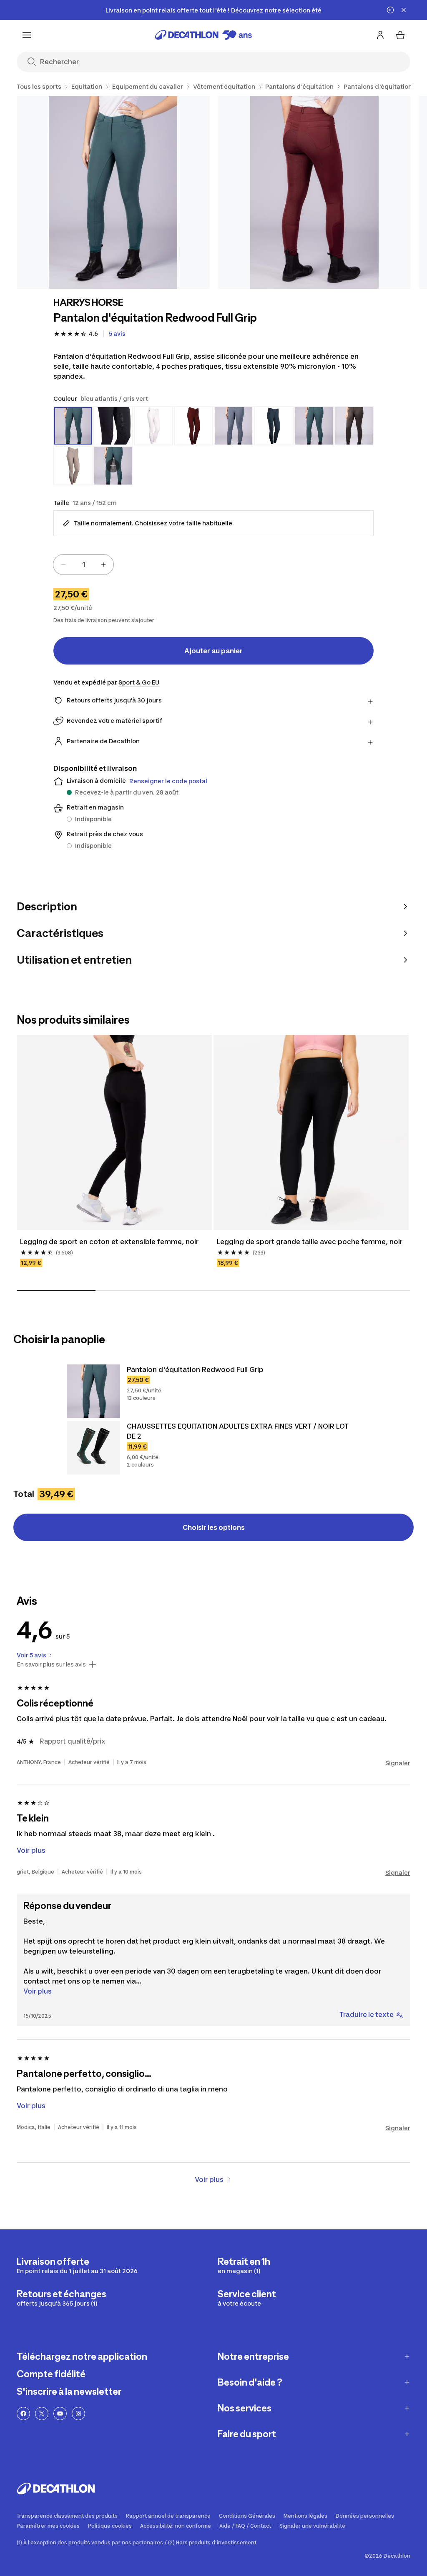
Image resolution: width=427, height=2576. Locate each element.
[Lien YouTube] (60, 2414)
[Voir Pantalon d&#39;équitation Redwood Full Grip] (93, 1391)
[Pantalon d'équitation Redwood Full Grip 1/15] (113, 192)
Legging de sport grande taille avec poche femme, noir (310, 1242)
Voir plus (38, 1991)
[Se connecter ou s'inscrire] (380, 35)
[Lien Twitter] (42, 2414)
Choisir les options (214, 1527)
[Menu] (27, 35)
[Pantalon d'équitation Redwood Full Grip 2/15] (315, 192)
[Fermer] (404, 10)
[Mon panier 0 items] (400, 35)
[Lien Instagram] (78, 2414)
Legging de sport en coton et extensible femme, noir (109, 1242)
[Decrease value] (63, 565)
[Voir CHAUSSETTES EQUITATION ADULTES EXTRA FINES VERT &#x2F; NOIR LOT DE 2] (93, 1448)
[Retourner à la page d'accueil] (203, 35)
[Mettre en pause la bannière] (390, 10)
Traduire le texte (367, 2014)
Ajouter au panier (213, 651)
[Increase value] (103, 565)
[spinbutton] (83, 565)
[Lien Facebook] (23, 2414)
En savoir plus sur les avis (51, 1664)
